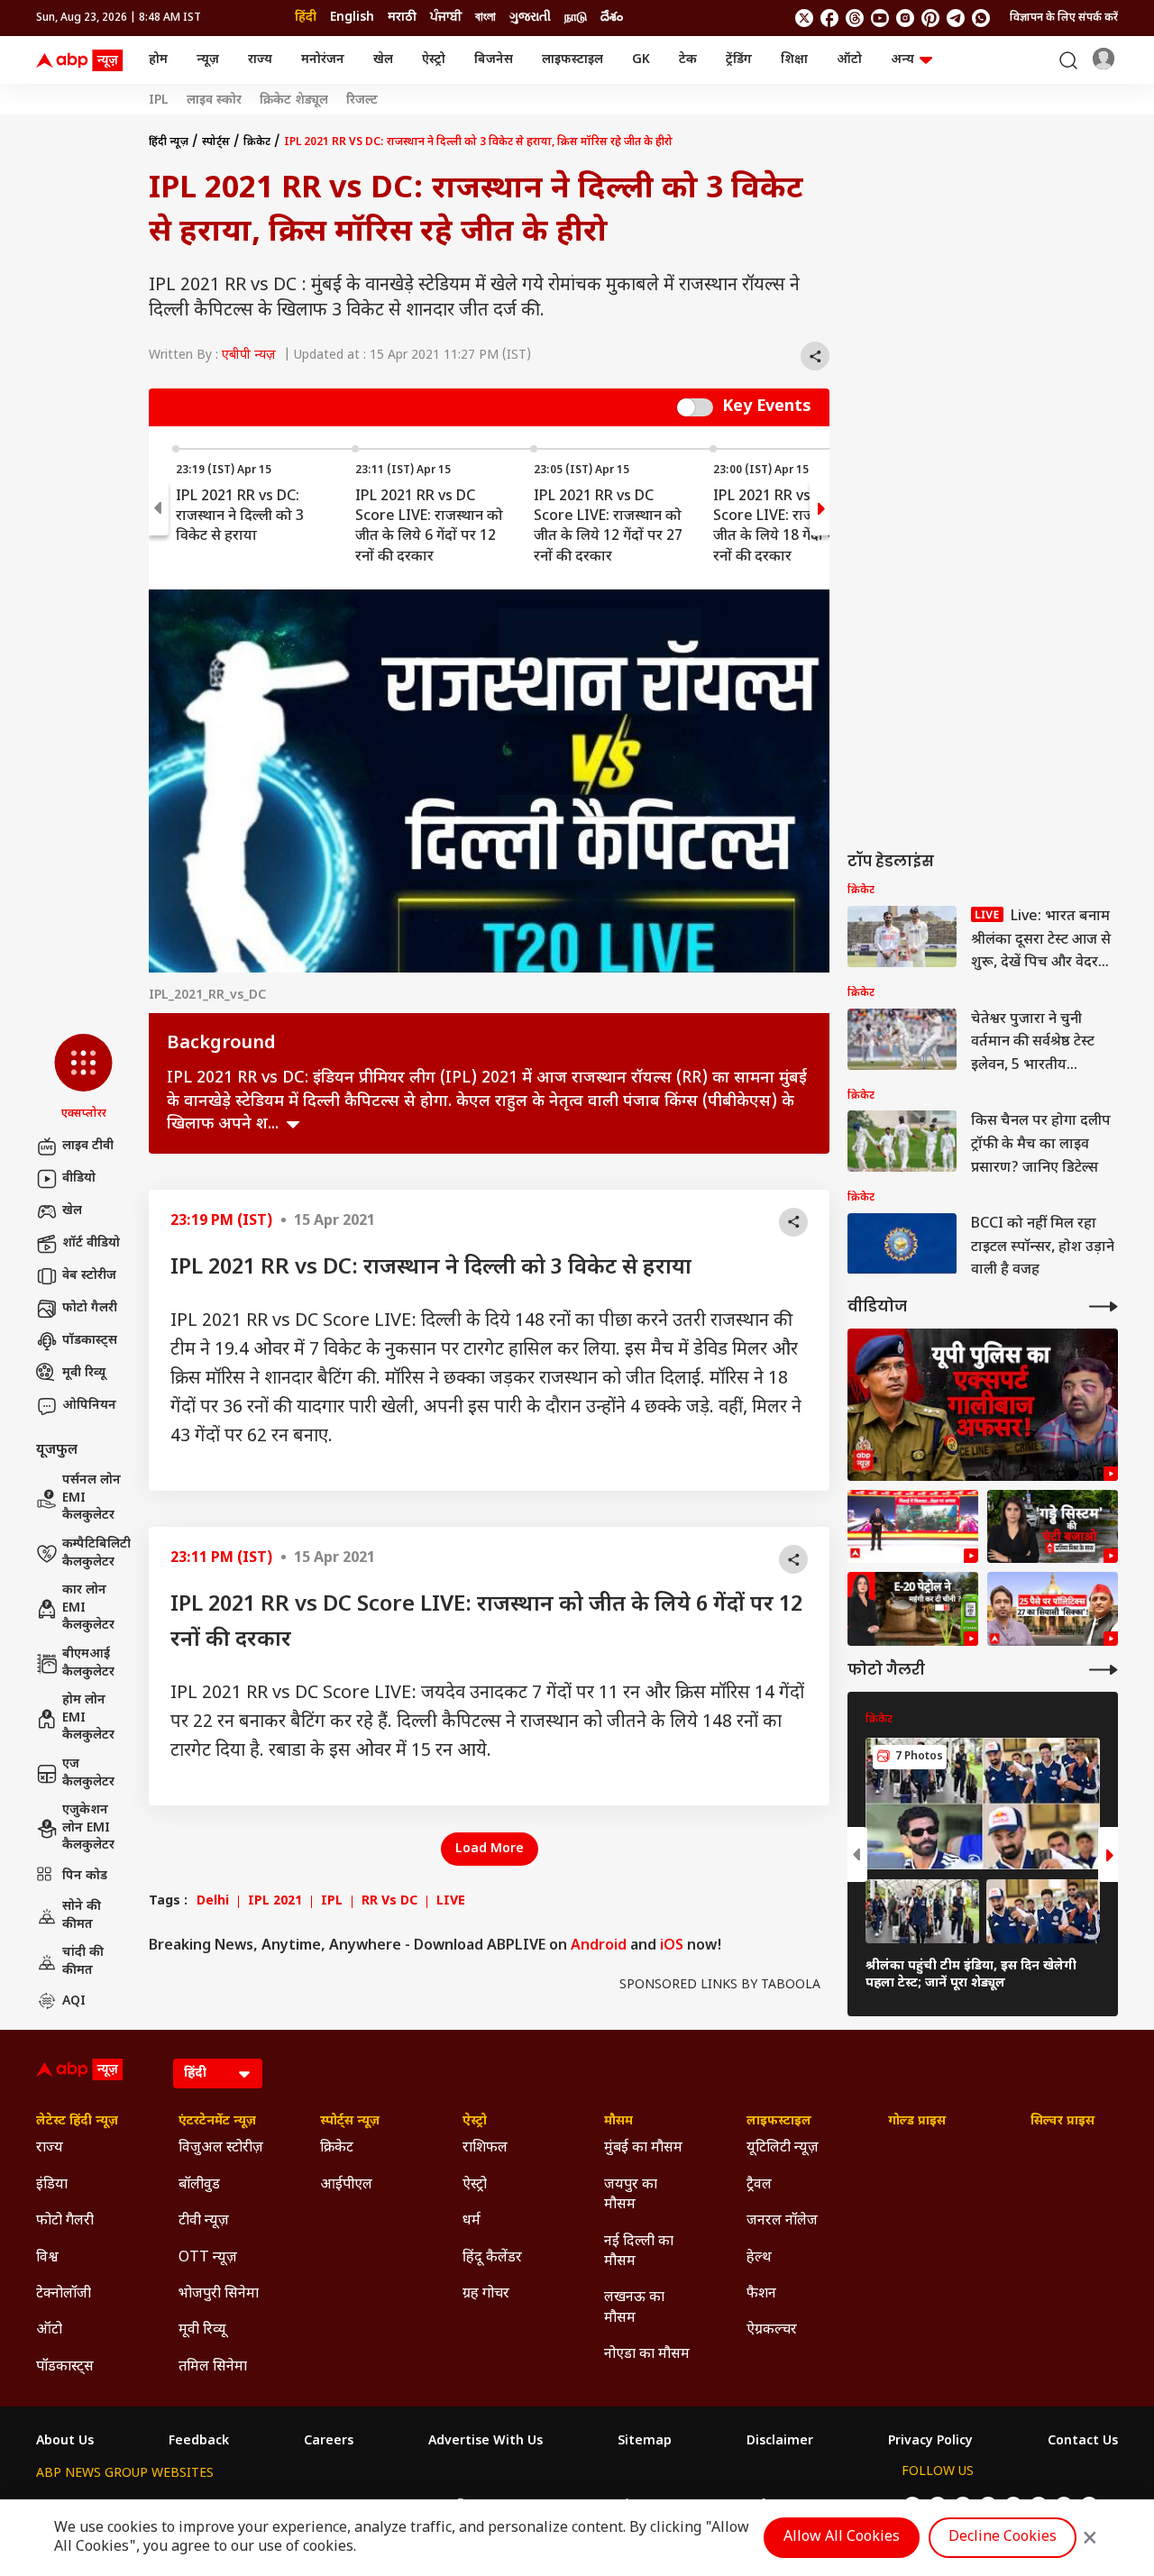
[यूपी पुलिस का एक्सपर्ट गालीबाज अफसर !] (983, 1405)
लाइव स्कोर (214, 101)
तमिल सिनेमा (213, 2367)
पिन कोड (85, 1876)
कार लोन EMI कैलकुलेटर (88, 1608)
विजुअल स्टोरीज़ (221, 2148)
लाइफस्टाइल (572, 60)
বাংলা (485, 18)
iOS (672, 1946)
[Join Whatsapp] (981, 18)
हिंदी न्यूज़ (169, 142)
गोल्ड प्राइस (917, 2122)
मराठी (402, 18)
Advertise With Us (485, 2442)
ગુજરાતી (530, 18)
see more (293, 1125)
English (352, 18)
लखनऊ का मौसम (634, 2308)
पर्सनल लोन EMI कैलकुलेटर (92, 1498)
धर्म (472, 2221)
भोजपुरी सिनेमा (219, 2294)
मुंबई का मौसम (643, 2148)
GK (641, 60)
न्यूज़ (208, 60)
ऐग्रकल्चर (772, 2330)
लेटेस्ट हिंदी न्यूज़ (77, 2122)
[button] (83, 1078)
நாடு (576, 18)
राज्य (260, 60)
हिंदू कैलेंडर (492, 2258)
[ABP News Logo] (83, 60)
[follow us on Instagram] (905, 18)
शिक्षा (794, 60)
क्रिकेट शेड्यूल (294, 101)
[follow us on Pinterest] (930, 18)
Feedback (199, 2442)
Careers (329, 2442)
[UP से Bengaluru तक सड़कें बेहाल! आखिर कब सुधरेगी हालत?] (1053, 1527)
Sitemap (645, 2442)
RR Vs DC (389, 1902)
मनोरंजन (323, 60)
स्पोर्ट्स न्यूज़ (350, 2122)
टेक (688, 60)
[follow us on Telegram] (956, 18)
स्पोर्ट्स (216, 142)
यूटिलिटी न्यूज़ (783, 2148)
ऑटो (849, 60)
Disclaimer (780, 2442)
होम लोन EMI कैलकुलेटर (88, 1718)
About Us (65, 2442)
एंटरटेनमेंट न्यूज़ (217, 2122)
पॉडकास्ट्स (90, 1341)
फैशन (761, 2294)
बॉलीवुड (199, 2185)
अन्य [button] (902, 60)
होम (158, 60)
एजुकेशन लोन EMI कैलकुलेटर (88, 1828)
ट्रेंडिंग (739, 60)
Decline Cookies (1003, 2538)
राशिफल (485, 2148)
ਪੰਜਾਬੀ (446, 18)
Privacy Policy (930, 2442)
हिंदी (306, 18)
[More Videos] (1104, 1306)
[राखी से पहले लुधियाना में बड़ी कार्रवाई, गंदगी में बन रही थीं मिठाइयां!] (913, 1527)
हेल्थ (759, 2258)
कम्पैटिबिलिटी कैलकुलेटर (96, 1553)
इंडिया (52, 2185)
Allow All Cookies (842, 2538)
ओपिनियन (89, 1406)
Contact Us (1083, 2442)
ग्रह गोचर (486, 2294)
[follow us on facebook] (829, 18)
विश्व (47, 2258)
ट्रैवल (759, 2185)
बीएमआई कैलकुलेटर (88, 1663)
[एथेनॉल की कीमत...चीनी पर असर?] (913, 1609)
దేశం (612, 18)
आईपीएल (346, 2185)
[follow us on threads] (855, 18)
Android (599, 1946)
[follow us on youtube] (880, 18)
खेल (383, 60)
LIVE (451, 1902)
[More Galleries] (1104, 1670)
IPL (159, 101)
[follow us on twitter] (804, 18)
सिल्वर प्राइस (1062, 2122)
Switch (695, 407)
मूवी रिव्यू (84, 1373)
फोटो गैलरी (90, 1308)
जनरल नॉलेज (782, 2221)
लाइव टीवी (88, 1146)
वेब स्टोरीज (89, 1276)
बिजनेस (494, 60)
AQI (74, 2001)
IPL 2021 (275, 1902)
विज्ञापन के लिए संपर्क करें (1064, 18)
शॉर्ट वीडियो (91, 1243)
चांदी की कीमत (83, 1962)
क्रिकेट (257, 142)
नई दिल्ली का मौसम (639, 2252)
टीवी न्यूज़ (204, 2221)
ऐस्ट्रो (434, 60)
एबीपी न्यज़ (249, 356)
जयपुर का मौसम (631, 2195)
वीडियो (79, 1178)
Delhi (213, 1902)
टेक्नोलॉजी (64, 2294)
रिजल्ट (362, 101)
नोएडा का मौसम (647, 2355)
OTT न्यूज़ (208, 2258)
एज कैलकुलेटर (88, 1773)
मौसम (618, 2122)
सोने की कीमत (82, 1916)
